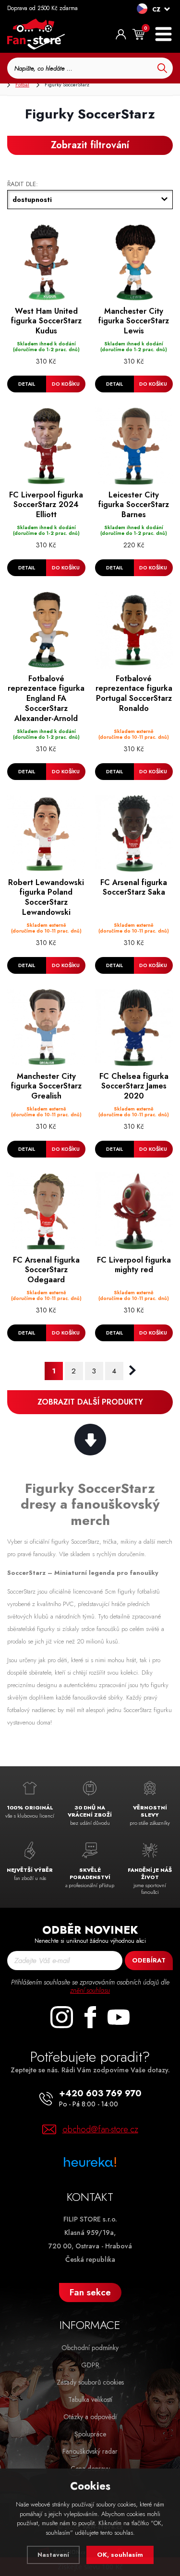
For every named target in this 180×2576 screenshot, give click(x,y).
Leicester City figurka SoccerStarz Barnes (134, 505)
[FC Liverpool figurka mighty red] (134, 1211)
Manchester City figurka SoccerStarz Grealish (46, 1087)
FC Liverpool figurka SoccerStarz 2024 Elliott (46, 505)
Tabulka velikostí (90, 2399)
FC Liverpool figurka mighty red (134, 1265)
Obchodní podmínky (90, 2348)
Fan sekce (90, 2292)
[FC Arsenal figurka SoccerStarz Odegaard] (46, 1211)
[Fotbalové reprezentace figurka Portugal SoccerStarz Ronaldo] (134, 630)
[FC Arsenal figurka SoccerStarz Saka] (134, 834)
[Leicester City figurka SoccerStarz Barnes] (134, 446)
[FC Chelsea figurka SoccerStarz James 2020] (134, 1028)
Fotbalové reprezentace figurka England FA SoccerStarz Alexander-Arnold (46, 699)
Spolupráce (90, 2434)
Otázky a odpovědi (90, 2417)
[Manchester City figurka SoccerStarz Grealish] (46, 1028)
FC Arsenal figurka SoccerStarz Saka (134, 888)
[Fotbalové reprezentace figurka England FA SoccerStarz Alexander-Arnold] (46, 630)
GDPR (90, 2365)
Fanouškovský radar (90, 2451)
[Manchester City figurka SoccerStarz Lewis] (134, 263)
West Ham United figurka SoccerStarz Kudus (46, 321)
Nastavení (53, 2555)
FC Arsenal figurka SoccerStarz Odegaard (46, 1270)
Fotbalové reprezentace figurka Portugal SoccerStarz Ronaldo (134, 694)
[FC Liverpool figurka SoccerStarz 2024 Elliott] (46, 446)
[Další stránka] (132, 1371)
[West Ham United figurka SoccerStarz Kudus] (46, 263)
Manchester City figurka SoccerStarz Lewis (134, 321)
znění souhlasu (90, 1990)
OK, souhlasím (120, 2555)
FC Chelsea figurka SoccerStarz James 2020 (134, 1087)
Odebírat (149, 1960)
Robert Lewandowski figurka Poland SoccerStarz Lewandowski (46, 898)
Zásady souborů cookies (90, 2382)
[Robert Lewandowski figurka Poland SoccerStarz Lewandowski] (46, 834)
